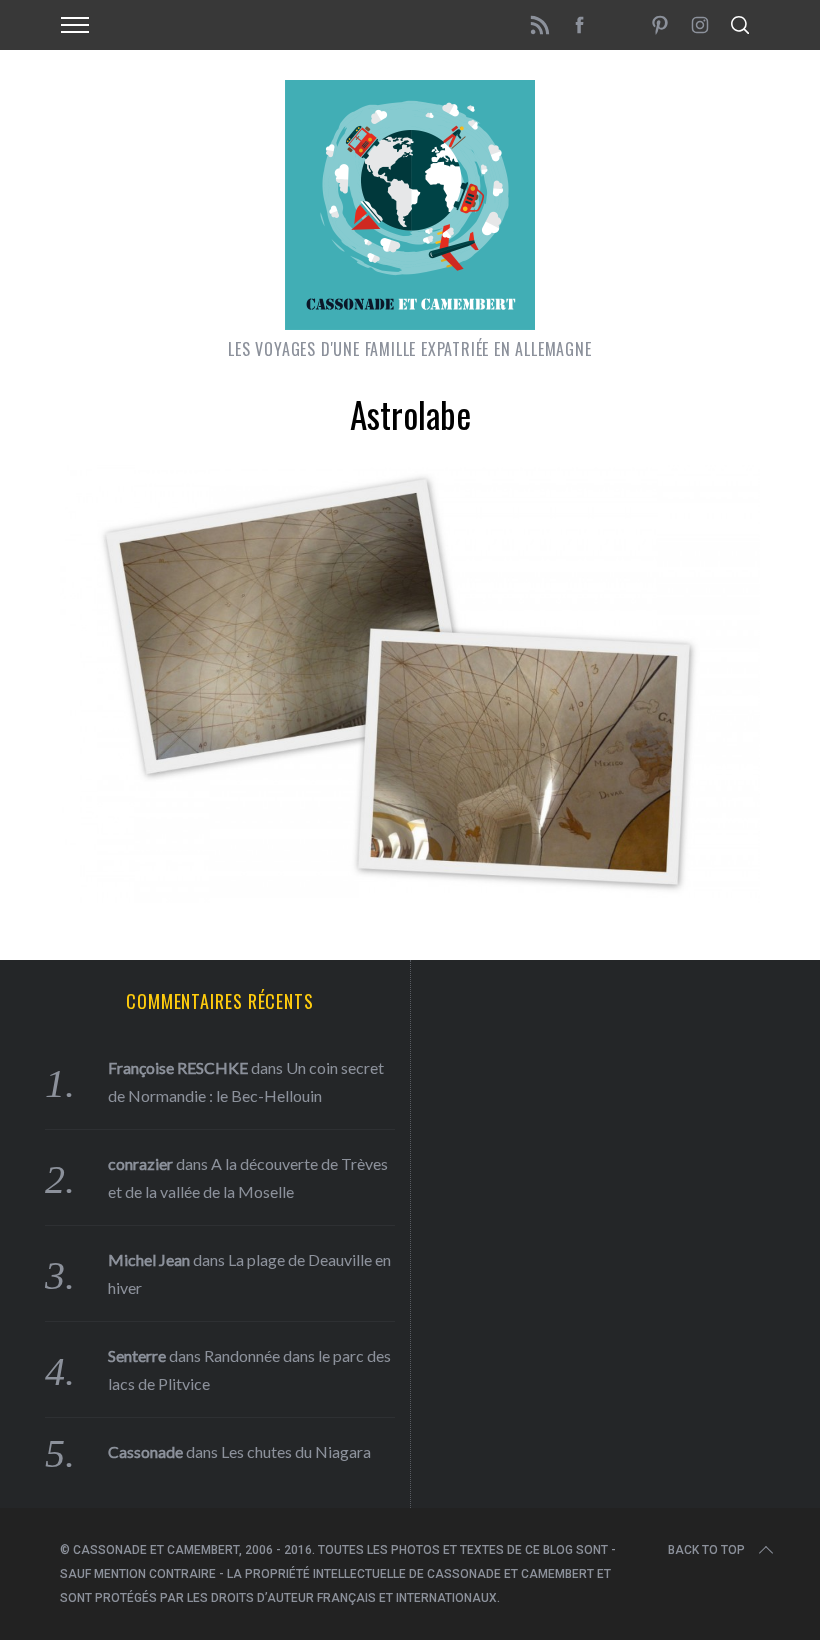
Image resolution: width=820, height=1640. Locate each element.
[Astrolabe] (410, 896)
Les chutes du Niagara (296, 1451)
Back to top (706, 1550)
